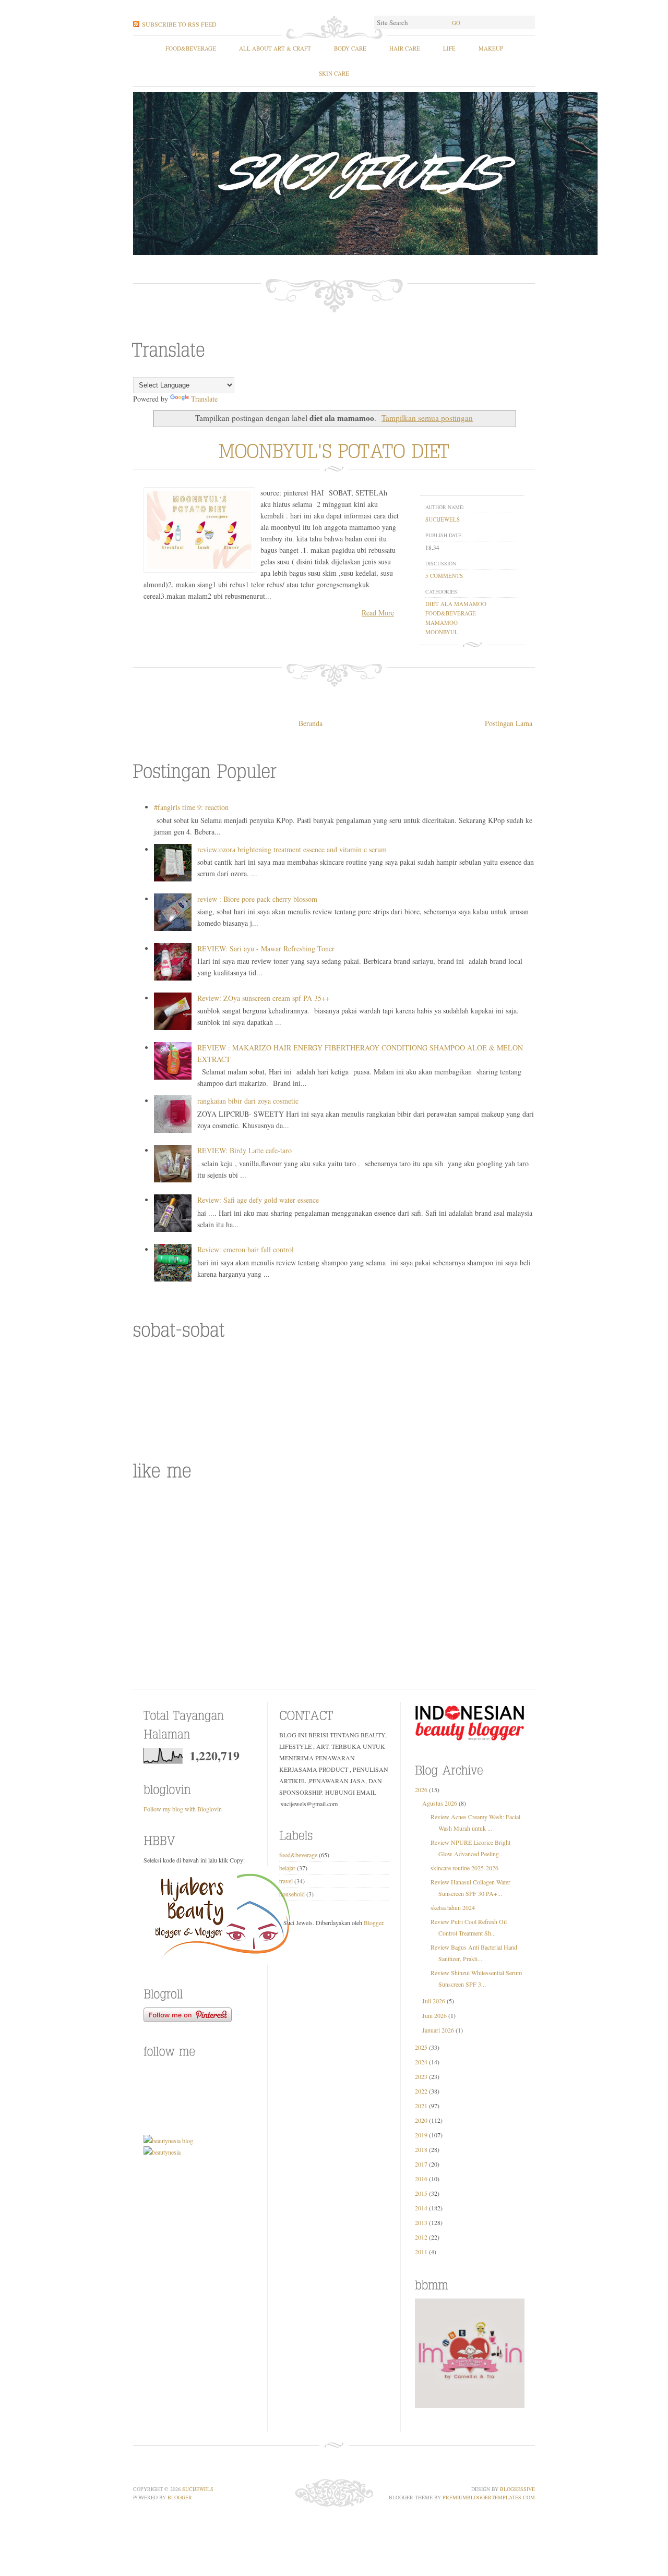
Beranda (311, 723)
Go (456, 23)
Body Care (350, 48)
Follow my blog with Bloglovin (183, 1809)
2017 (421, 2164)
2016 (421, 2179)
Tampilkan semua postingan (427, 418)
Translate (204, 399)
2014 (421, 2208)
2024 (421, 2062)
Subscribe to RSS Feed (179, 24)
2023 (421, 2076)
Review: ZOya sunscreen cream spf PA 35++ (264, 998)
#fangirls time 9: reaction (191, 807)
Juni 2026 (434, 2015)
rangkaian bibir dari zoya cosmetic (248, 1101)
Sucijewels (198, 2489)
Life (449, 48)
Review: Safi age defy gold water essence (258, 1200)
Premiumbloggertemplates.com (489, 2497)
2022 (421, 2091)
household (292, 1894)
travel (286, 1881)
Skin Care (334, 73)
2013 (421, 2222)
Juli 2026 (434, 2001)
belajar (287, 1868)
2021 (421, 2106)
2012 (421, 2237)
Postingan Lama (509, 723)
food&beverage (191, 48)
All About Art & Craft (275, 48)
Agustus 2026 (440, 1803)
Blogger (373, 1922)
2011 (421, 2252)
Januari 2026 (438, 2030)
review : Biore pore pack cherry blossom (257, 899)
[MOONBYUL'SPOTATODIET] (334, 449)
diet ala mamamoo (456, 604)
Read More (378, 613)
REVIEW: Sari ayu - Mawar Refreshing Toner (266, 948)
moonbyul (442, 632)
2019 (421, 2135)
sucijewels (443, 519)
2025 (421, 2047)
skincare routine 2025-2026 (464, 1868)
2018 (421, 2149)
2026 (421, 1789)
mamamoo (442, 622)
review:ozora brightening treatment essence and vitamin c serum (292, 849)
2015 (421, 2193)
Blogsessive (517, 2489)
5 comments (444, 576)
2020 (421, 2120)
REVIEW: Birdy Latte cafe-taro (244, 1150)
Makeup (491, 48)
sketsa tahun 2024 (453, 1907)
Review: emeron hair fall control (246, 1249)
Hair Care (405, 48)
